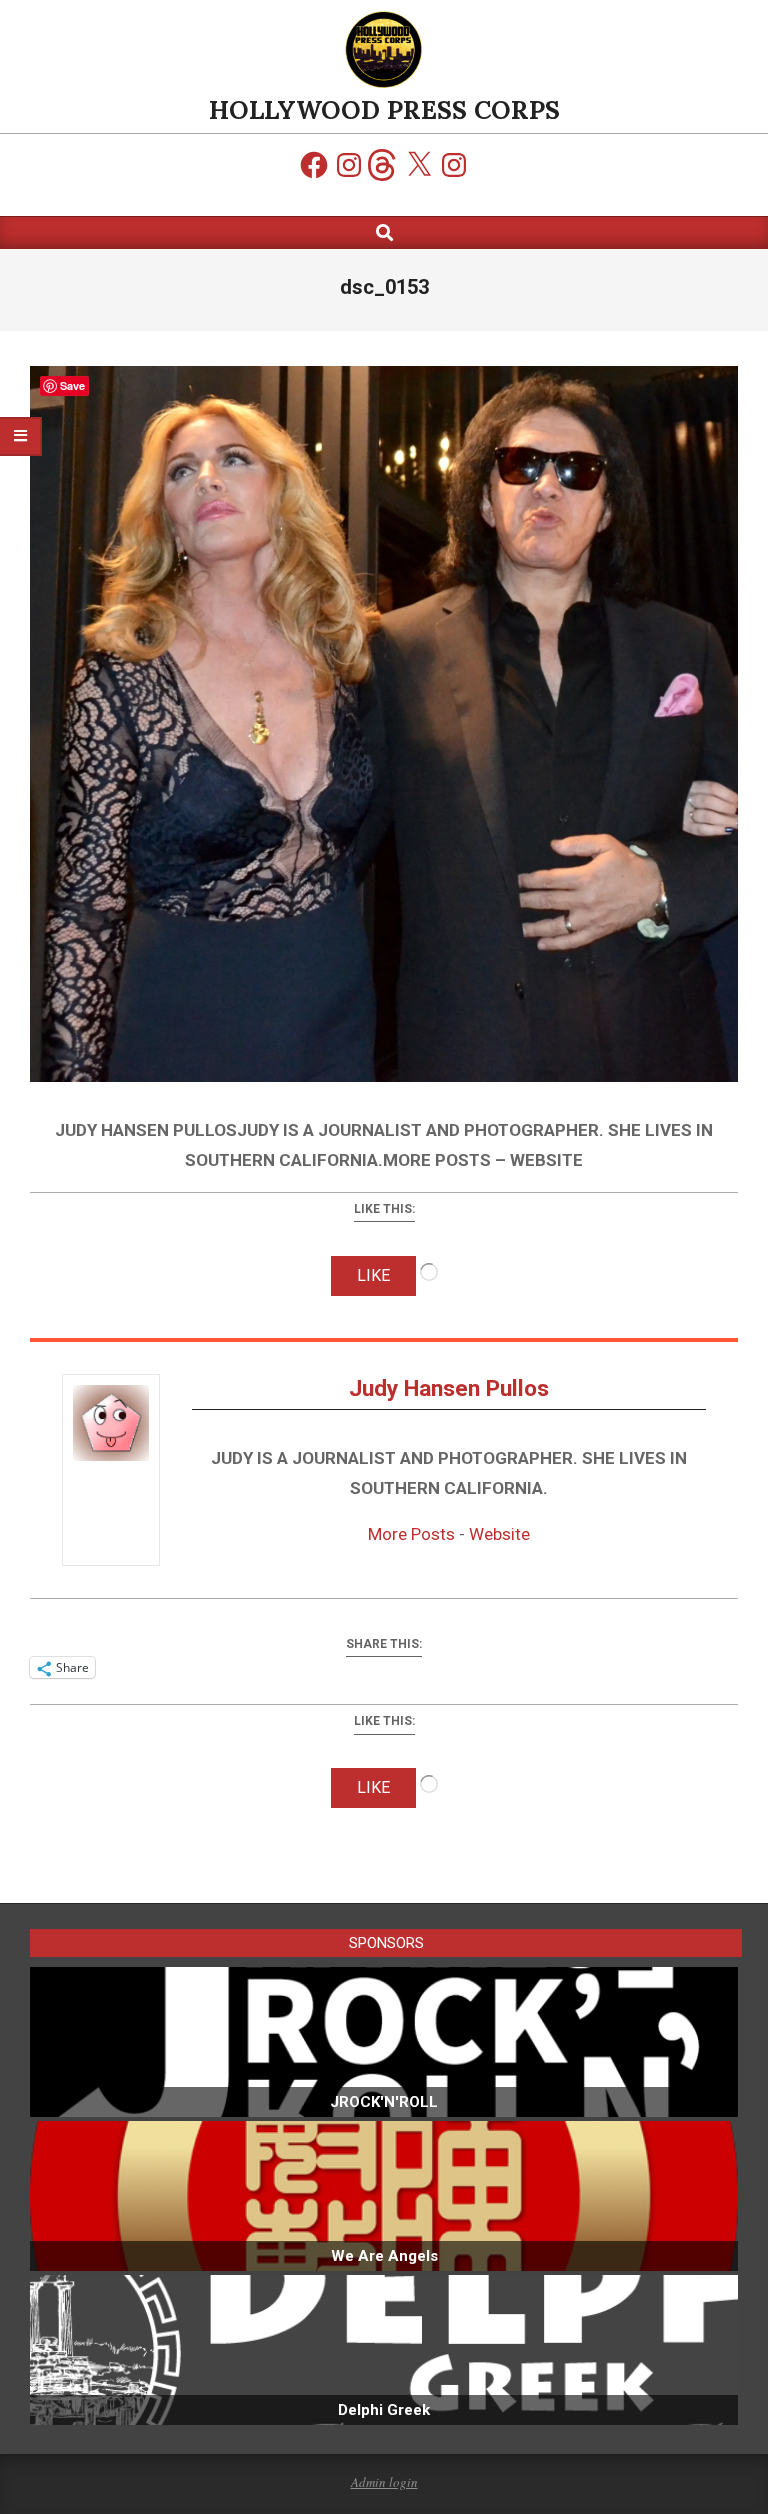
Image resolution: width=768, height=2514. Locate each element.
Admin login (384, 2482)
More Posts (411, 1534)
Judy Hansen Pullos (449, 1388)
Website (499, 1534)
